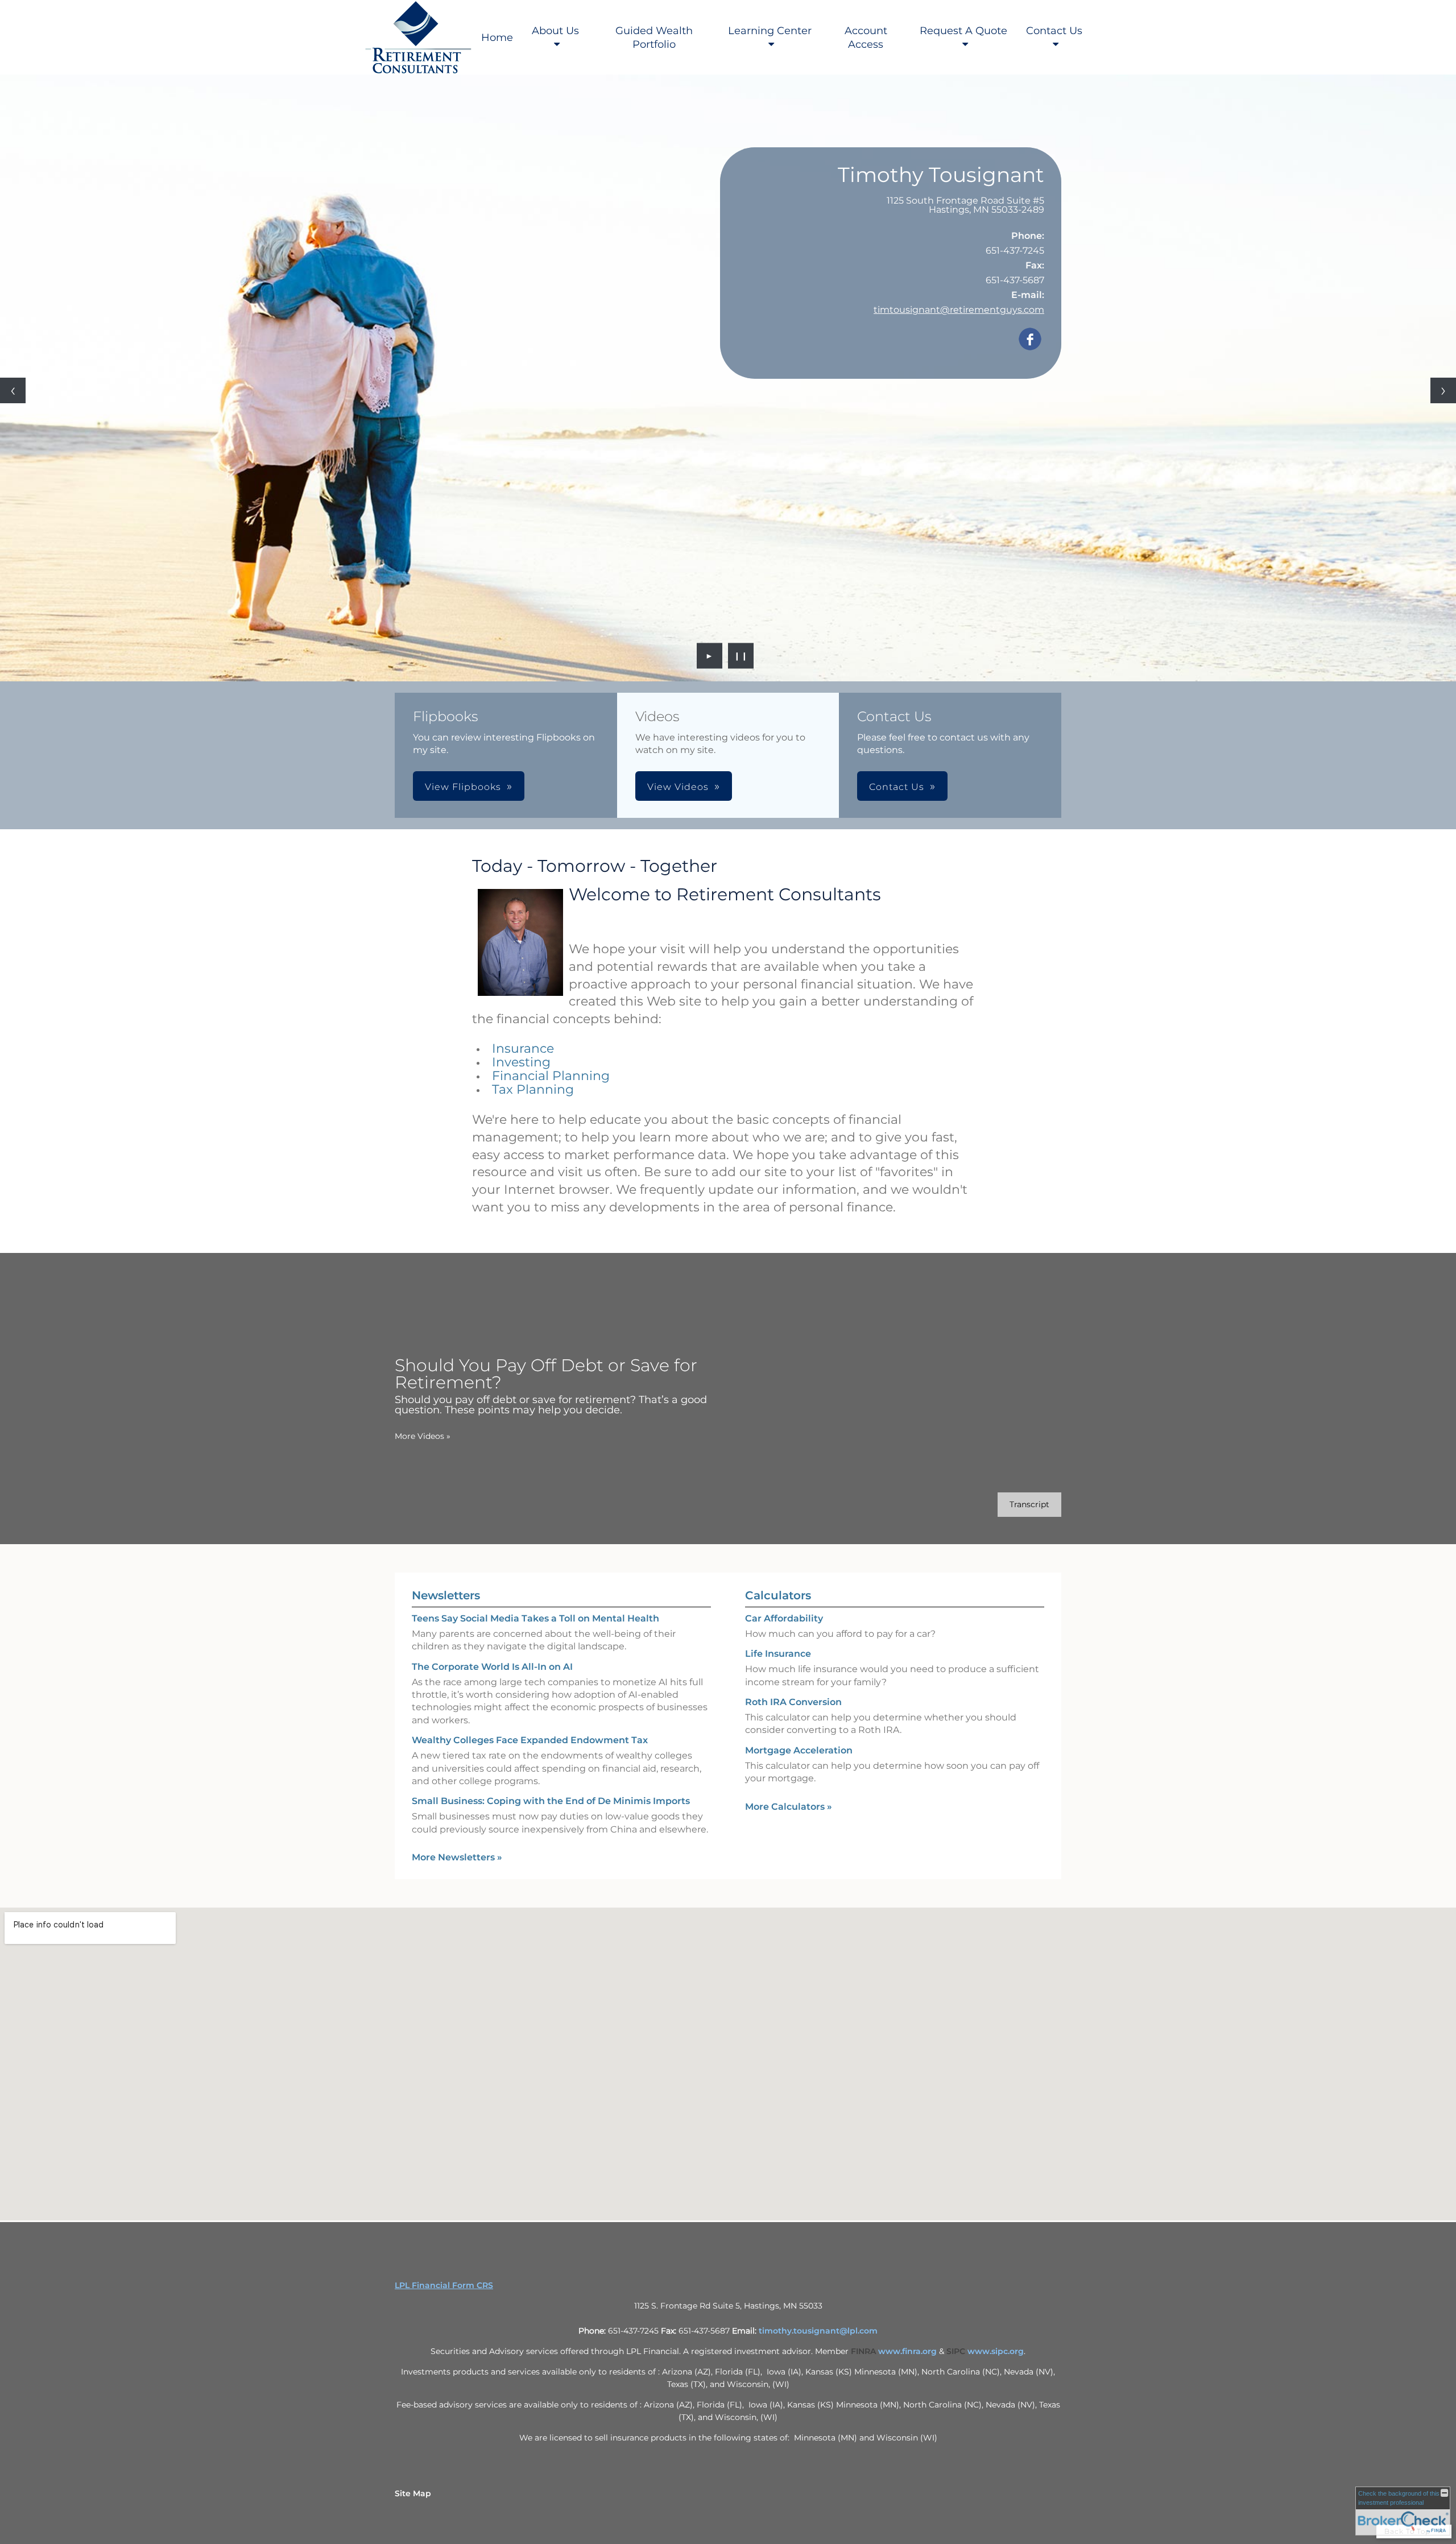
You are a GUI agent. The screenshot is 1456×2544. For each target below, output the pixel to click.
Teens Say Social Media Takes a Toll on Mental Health (535, 1618)
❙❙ (741, 656)
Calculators (778, 1595)
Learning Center (770, 31)
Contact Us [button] (897, 787)
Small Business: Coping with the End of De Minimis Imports (551, 1801)
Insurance (523, 1048)
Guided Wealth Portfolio (654, 38)
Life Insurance (778, 1654)
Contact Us (1054, 31)
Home (497, 38)
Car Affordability (784, 1618)
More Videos (423, 1436)
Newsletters (446, 1595)
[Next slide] (1443, 390)
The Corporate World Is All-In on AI (492, 1667)
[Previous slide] (13, 390)
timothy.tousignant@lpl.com (818, 2331)
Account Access (866, 38)
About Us (555, 31)
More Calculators (789, 1807)
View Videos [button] (678, 787)
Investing (521, 1062)
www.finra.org (907, 2351)
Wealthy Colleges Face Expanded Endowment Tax (530, 1740)
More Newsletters (457, 1857)
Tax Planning (533, 1089)
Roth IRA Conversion (793, 1702)
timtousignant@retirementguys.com (959, 310)
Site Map (413, 2493)
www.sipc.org (996, 2351)
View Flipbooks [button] (463, 787)
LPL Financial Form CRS (444, 2285)
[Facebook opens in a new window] (1030, 340)
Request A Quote (963, 31)
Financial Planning (551, 1076)
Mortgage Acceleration (799, 1750)
